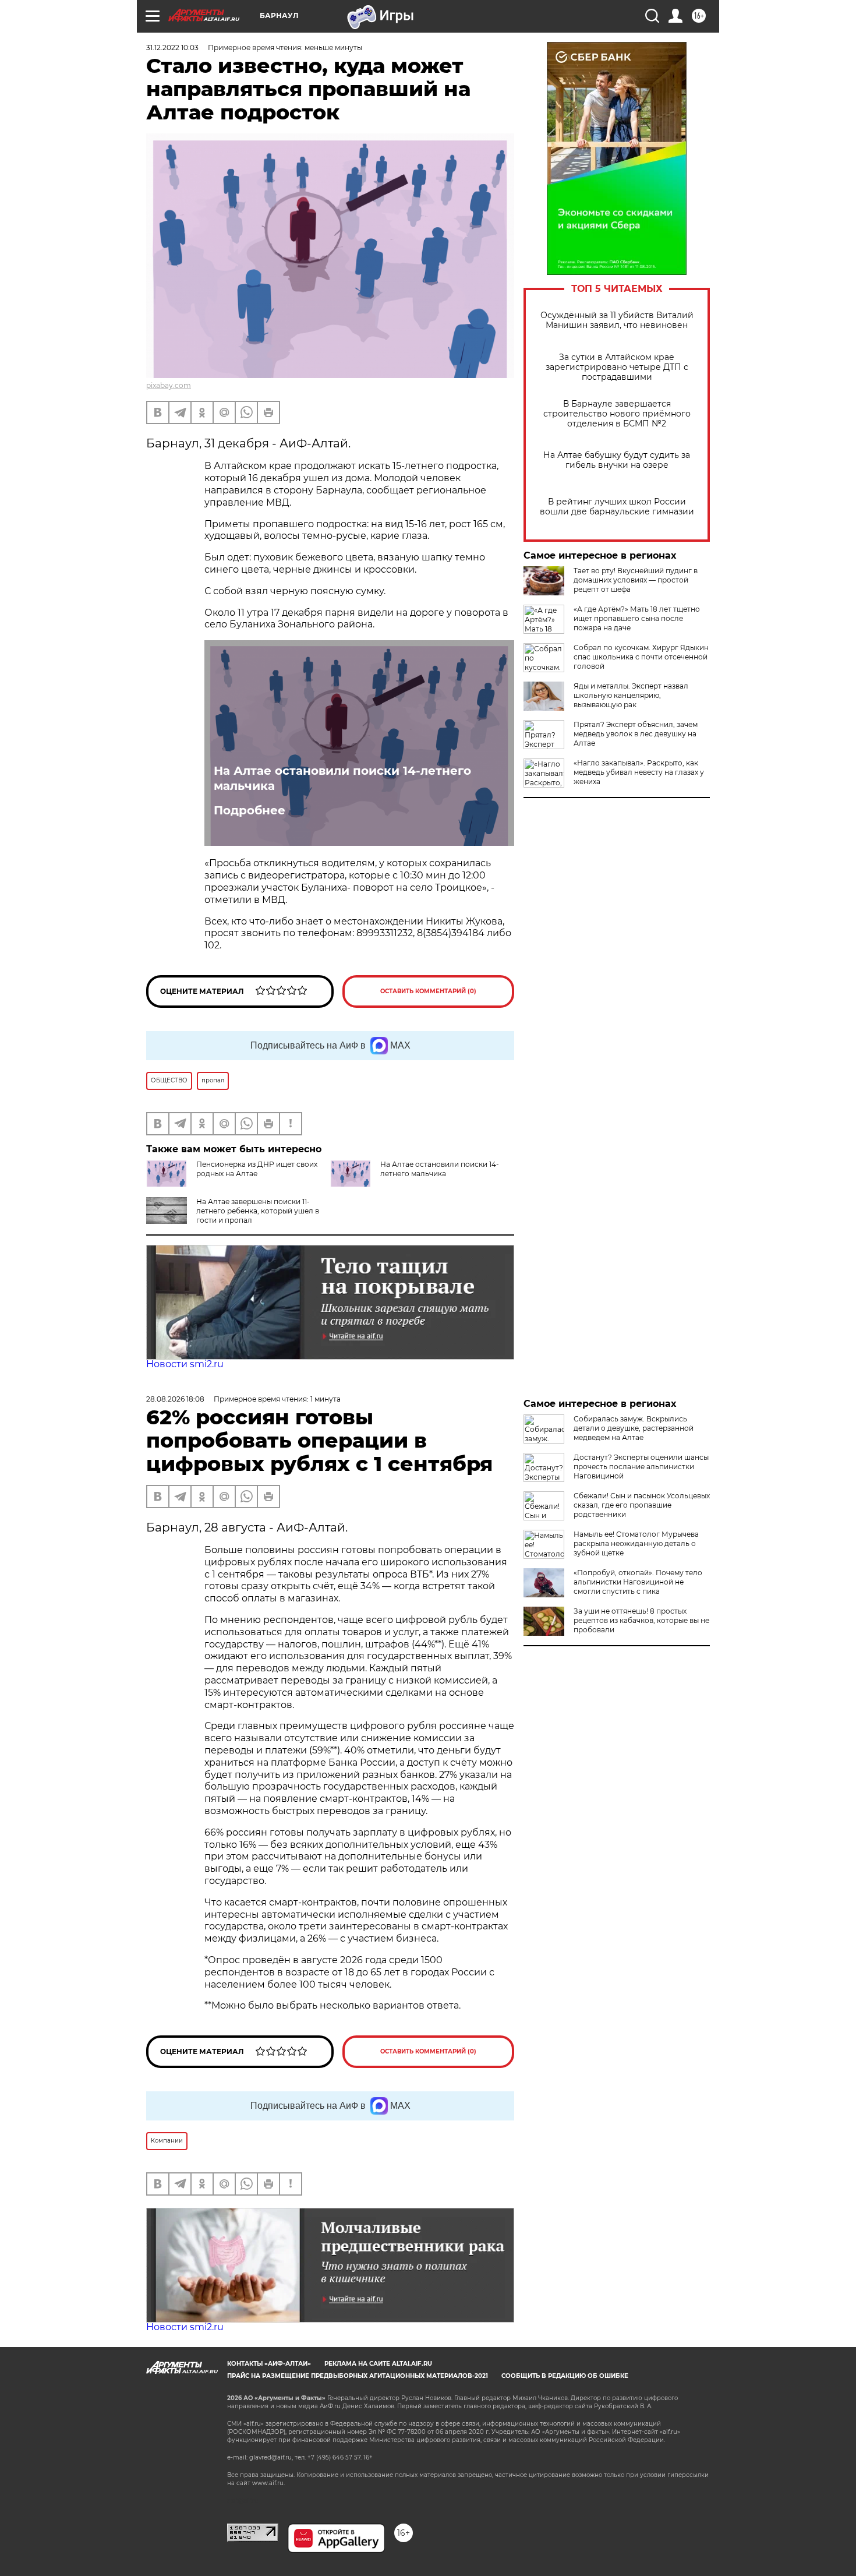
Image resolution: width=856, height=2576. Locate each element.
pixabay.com (169, 385)
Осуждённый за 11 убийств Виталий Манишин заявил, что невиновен (617, 320)
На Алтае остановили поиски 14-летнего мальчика (342, 778)
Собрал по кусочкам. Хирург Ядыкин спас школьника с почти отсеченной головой (641, 657)
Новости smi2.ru (185, 1364)
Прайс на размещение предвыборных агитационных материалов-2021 (358, 2376)
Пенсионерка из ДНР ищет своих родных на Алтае (257, 1169)
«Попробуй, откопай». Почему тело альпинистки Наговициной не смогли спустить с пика (638, 1582)
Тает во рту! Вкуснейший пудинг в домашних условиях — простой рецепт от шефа (636, 580)
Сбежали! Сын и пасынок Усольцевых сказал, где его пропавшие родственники (642, 1505)
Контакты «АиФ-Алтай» (269, 2364)
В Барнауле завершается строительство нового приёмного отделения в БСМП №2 (617, 414)
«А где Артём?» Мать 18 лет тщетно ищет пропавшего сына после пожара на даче (637, 618)
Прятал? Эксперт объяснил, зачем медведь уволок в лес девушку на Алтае (636, 734)
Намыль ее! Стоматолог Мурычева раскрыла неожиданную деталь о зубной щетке (636, 1543)
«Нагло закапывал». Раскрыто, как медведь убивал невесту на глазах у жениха (639, 772)
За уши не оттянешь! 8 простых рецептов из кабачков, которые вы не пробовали (641, 1620)
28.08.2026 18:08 (175, 1399)
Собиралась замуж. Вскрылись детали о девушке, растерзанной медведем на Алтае (634, 1428)
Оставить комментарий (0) (428, 991)
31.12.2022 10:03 (172, 47)
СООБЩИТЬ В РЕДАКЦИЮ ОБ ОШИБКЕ (565, 2376)
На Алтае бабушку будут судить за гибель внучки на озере (617, 460)
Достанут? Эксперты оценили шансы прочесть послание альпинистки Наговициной (641, 1467)
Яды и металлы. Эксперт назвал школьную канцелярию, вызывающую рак (631, 695)
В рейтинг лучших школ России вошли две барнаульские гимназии (617, 507)
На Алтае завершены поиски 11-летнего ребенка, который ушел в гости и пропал (258, 1211)
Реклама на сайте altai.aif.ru (378, 2364)
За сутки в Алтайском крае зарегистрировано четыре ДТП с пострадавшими (617, 367)
